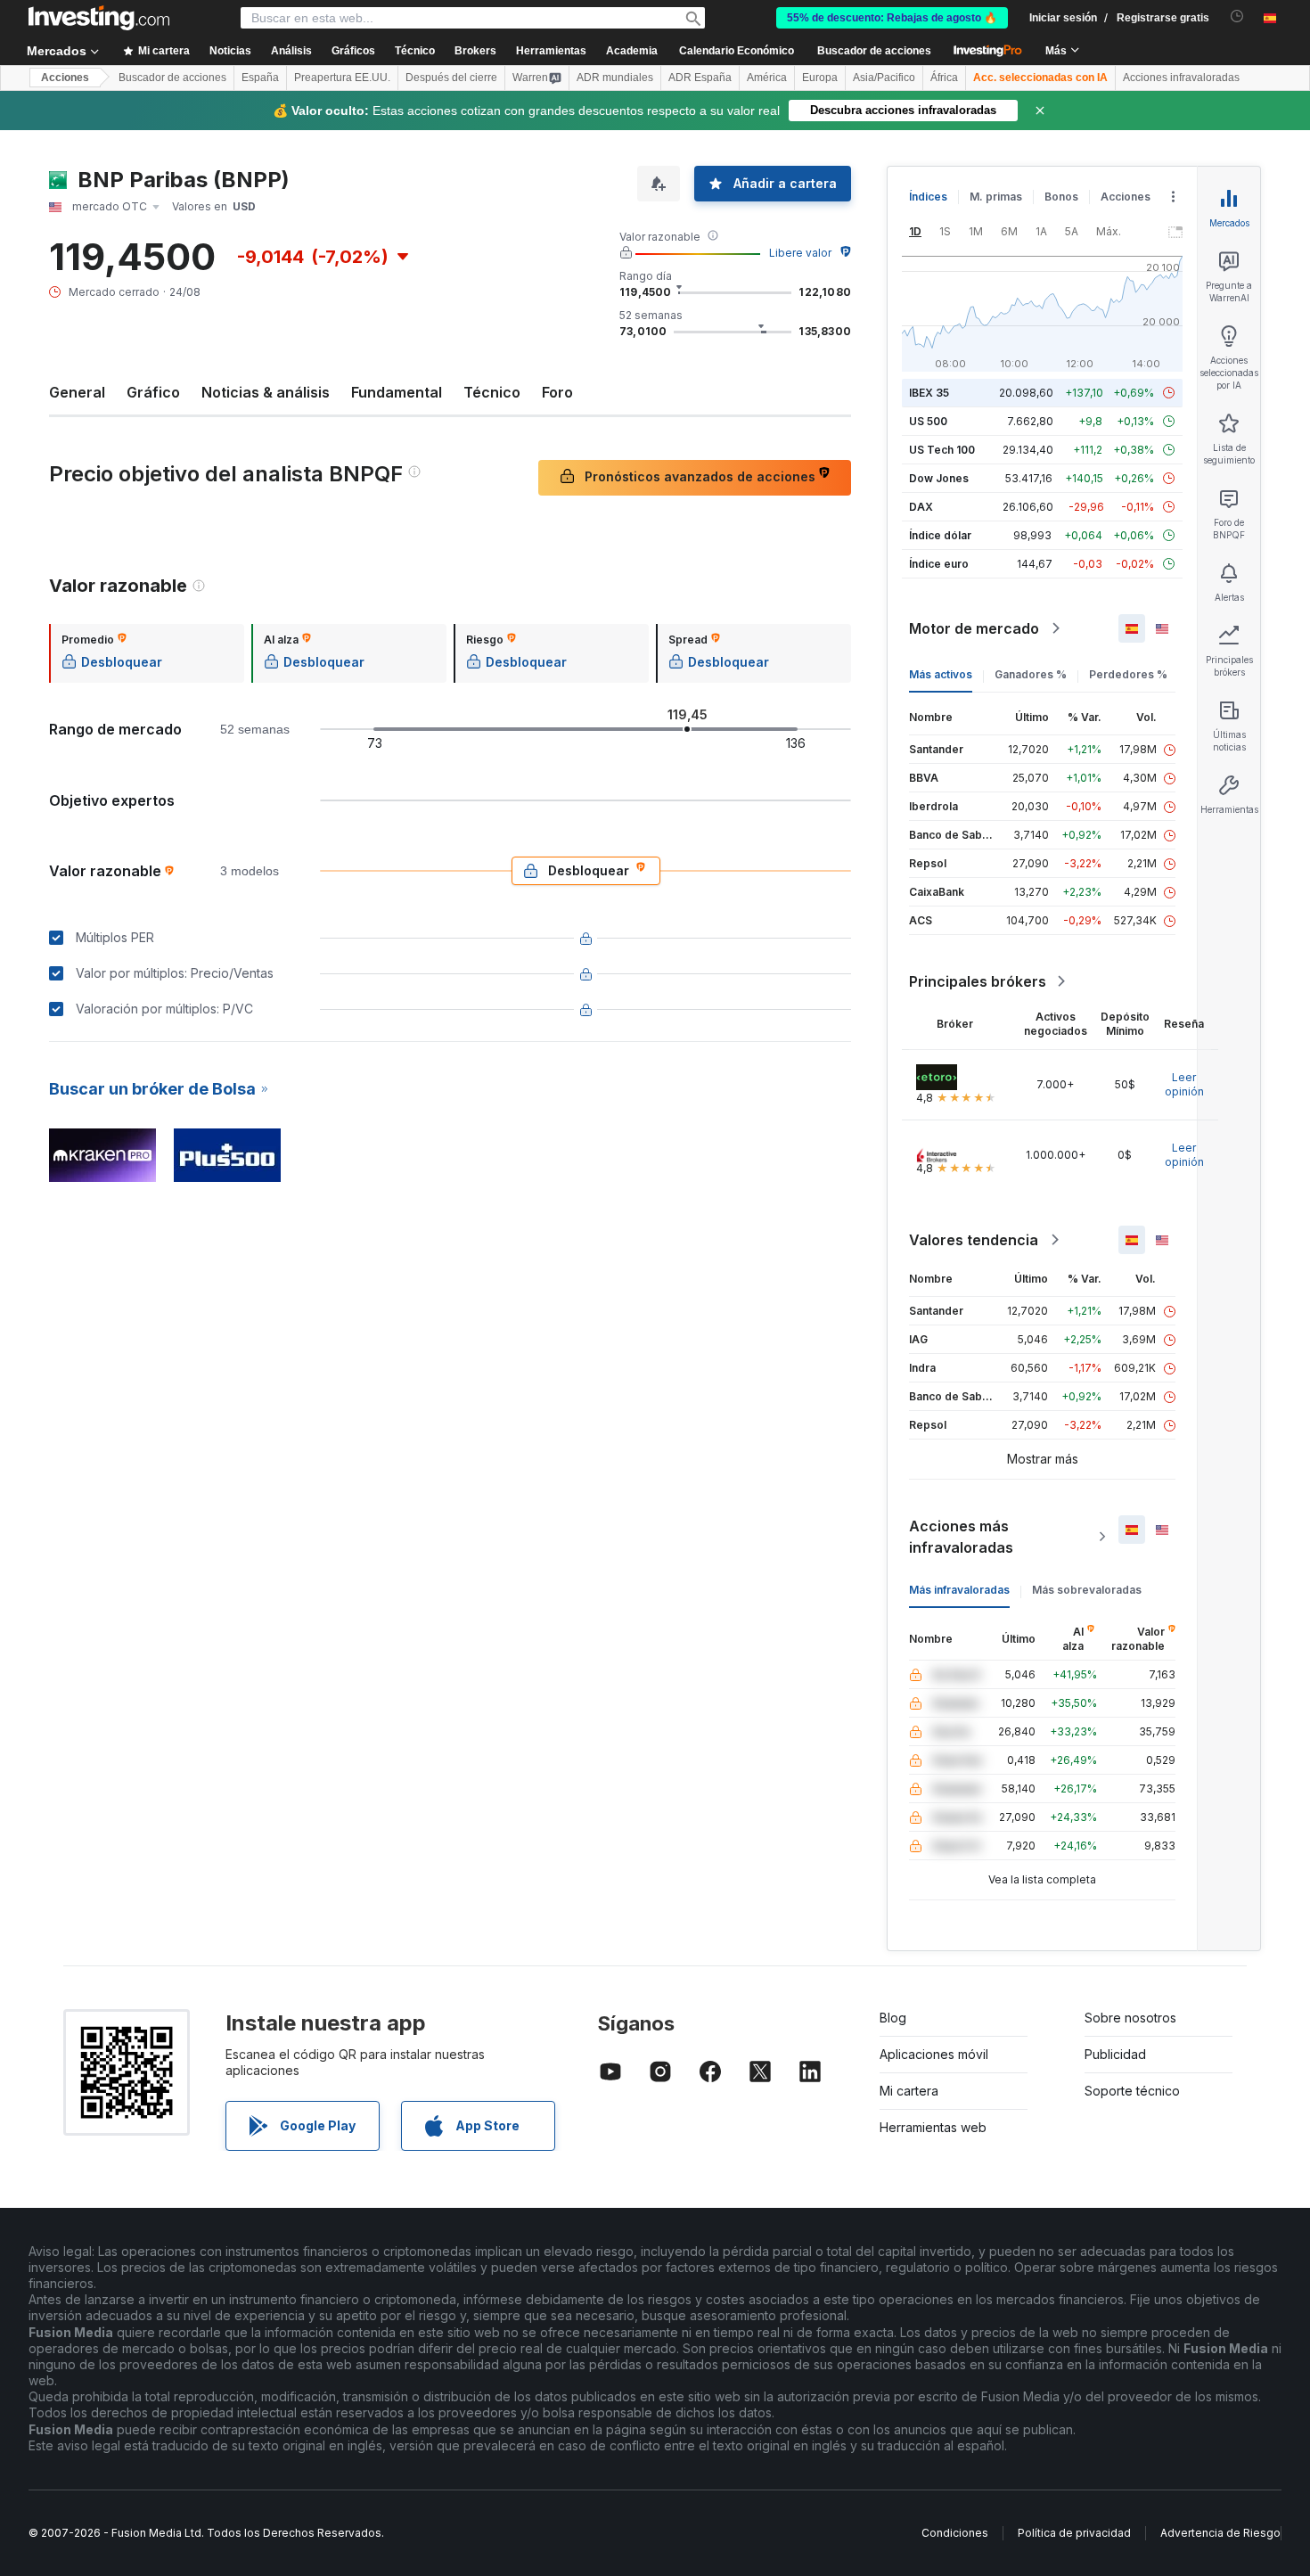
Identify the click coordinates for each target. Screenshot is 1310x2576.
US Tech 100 (942, 450)
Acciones (65, 78)
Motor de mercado (974, 628)
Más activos (941, 674)
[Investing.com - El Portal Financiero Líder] (99, 18)
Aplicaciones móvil (934, 2054)
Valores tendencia (974, 1240)
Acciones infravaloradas (1181, 78)
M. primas (996, 197)
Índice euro (939, 564)
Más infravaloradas (959, 1590)
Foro (557, 392)
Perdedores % (1128, 674)
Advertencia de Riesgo (1220, 2533)
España (260, 78)
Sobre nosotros (1130, 2018)
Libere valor (800, 253)
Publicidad (1115, 2054)
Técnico (492, 392)
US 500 (928, 421)
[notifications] (1237, 16)
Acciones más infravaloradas (961, 1537)
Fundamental (397, 392)
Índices (928, 197)
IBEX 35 (929, 393)
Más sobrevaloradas (1087, 1590)
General (77, 392)
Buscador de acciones (874, 51)
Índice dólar (940, 535)
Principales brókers (978, 981)
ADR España (700, 78)
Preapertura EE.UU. (342, 78)
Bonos (1061, 197)
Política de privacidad (1074, 2533)
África (944, 78)
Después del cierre (451, 78)
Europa (820, 78)
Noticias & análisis (266, 392)
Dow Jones (939, 478)
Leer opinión (1184, 1084)
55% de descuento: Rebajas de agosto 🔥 (892, 18)
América (767, 78)
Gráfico (153, 392)
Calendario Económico (737, 51)
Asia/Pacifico (884, 78)
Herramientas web (933, 2127)
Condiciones (955, 2533)
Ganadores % (1031, 674)
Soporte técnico (1132, 2091)
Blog (893, 2018)
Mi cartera (909, 2091)
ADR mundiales (615, 78)
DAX (921, 507)
